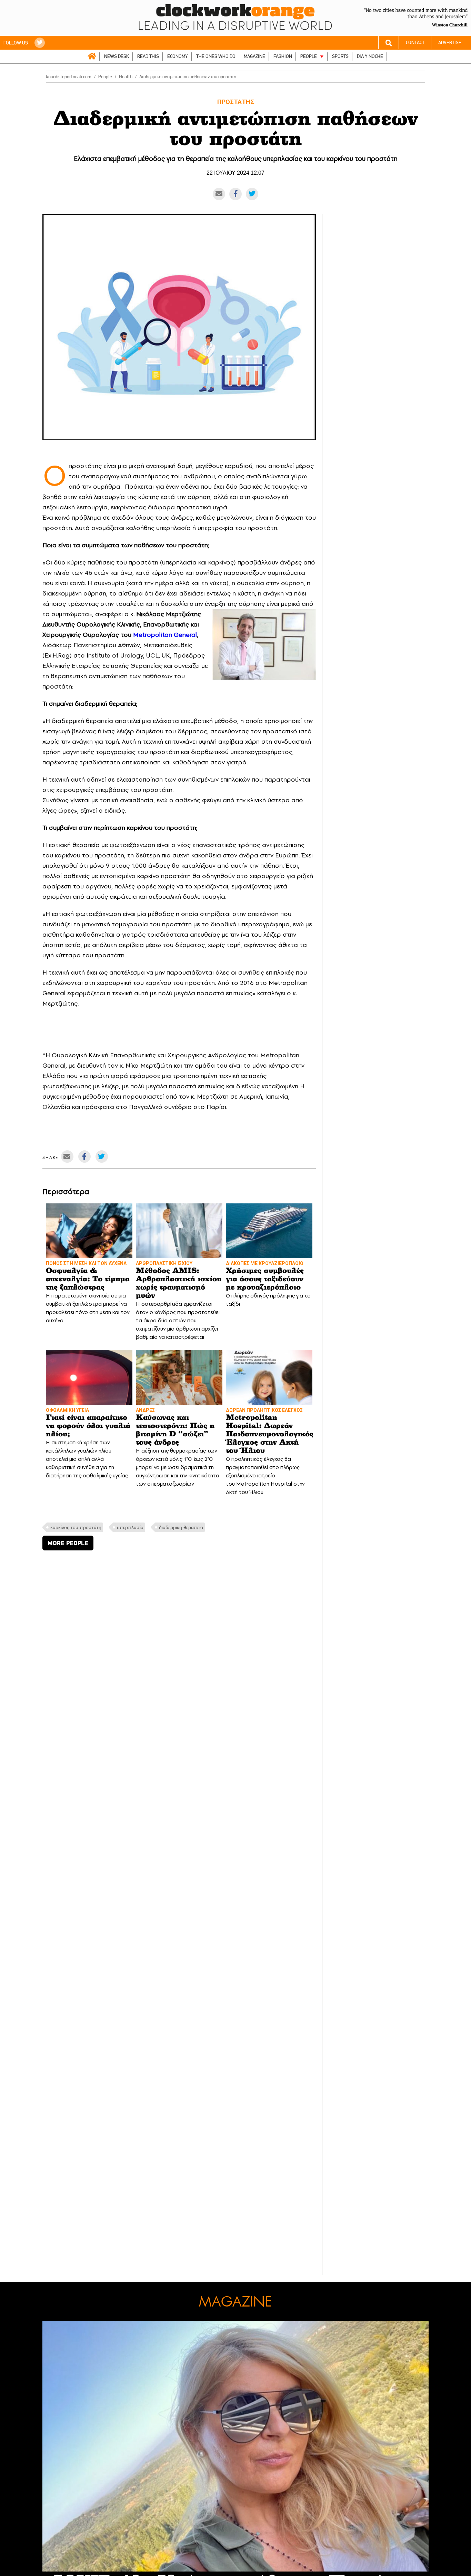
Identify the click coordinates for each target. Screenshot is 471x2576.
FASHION (283, 56)
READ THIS (148, 56)
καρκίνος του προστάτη (76, 1527)
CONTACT (415, 43)
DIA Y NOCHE (370, 56)
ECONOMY (178, 56)
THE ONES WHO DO (216, 56)
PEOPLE (309, 56)
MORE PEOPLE (68, 1543)
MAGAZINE (254, 56)
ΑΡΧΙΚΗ (92, 56)
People (105, 77)
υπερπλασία (130, 1527)
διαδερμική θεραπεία (181, 1527)
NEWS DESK (117, 56)
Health (126, 77)
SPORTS (340, 56)
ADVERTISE (450, 43)
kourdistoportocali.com (69, 77)
